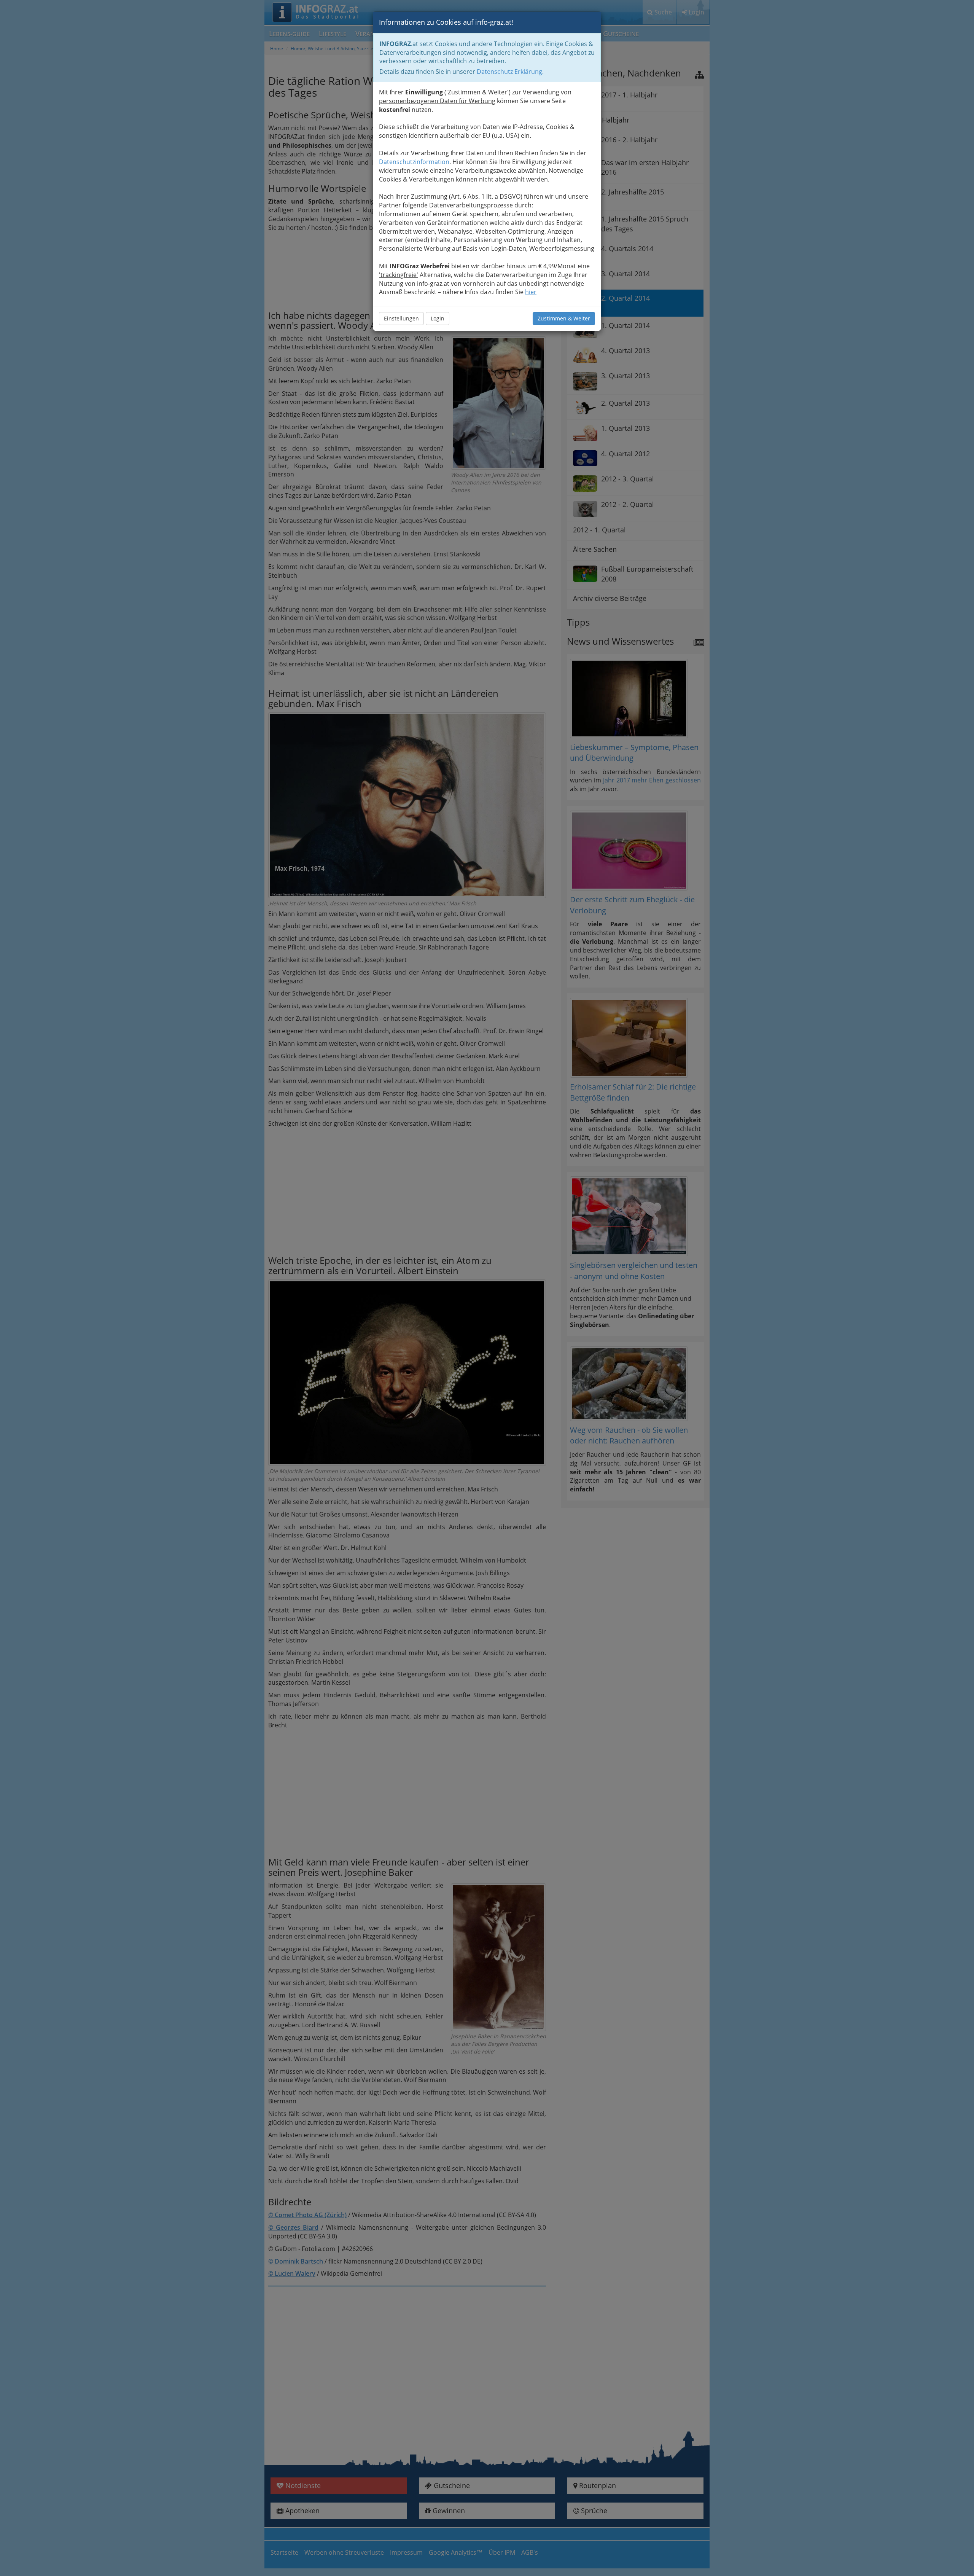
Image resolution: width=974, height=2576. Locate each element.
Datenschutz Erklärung (509, 72)
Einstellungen (401, 318)
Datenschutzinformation (414, 162)
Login (438, 318)
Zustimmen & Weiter (564, 318)
